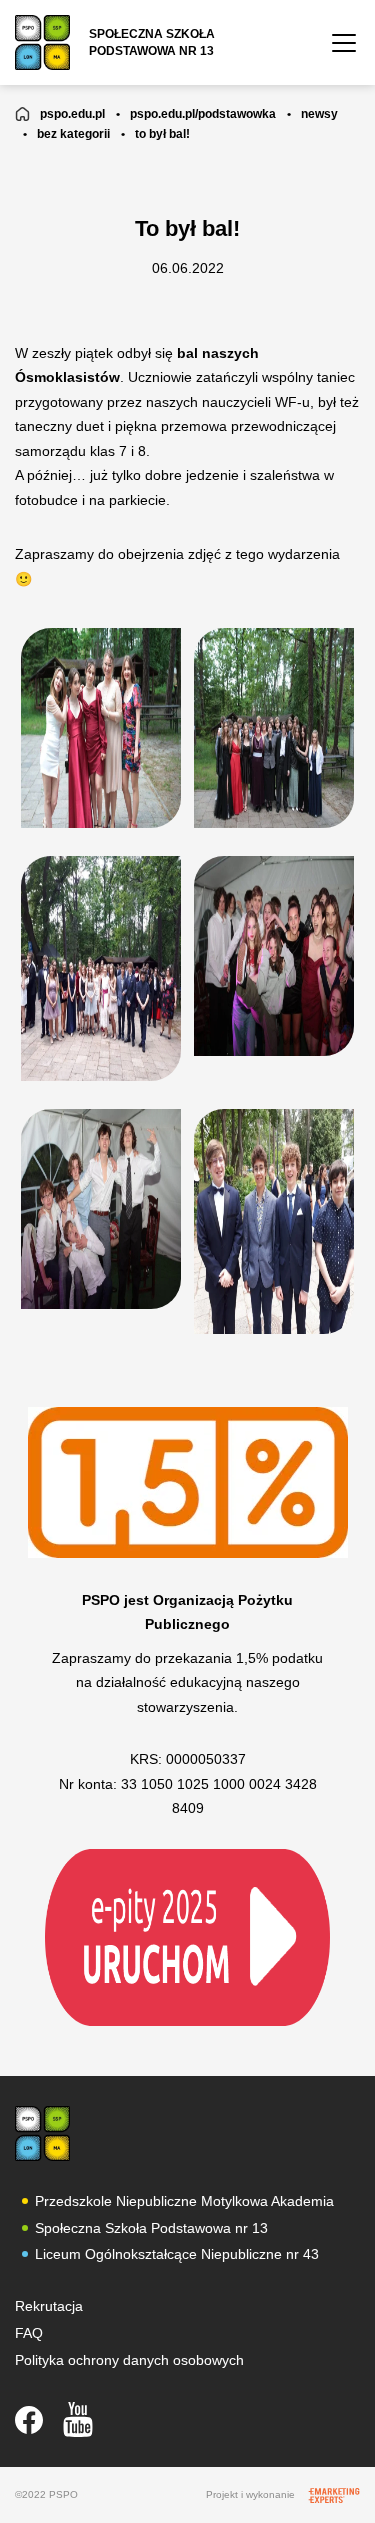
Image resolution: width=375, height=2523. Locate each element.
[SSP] (42, 2133)
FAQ (29, 2333)
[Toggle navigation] (344, 43)
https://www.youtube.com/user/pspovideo (78, 2419)
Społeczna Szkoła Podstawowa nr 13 (151, 2228)
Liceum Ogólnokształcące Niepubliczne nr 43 (177, 2254)
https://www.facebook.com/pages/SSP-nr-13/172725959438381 (29, 2420)
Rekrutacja (49, 2306)
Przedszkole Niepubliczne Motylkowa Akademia (184, 2201)
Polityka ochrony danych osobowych (129, 2360)
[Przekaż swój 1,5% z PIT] (187, 1936)
